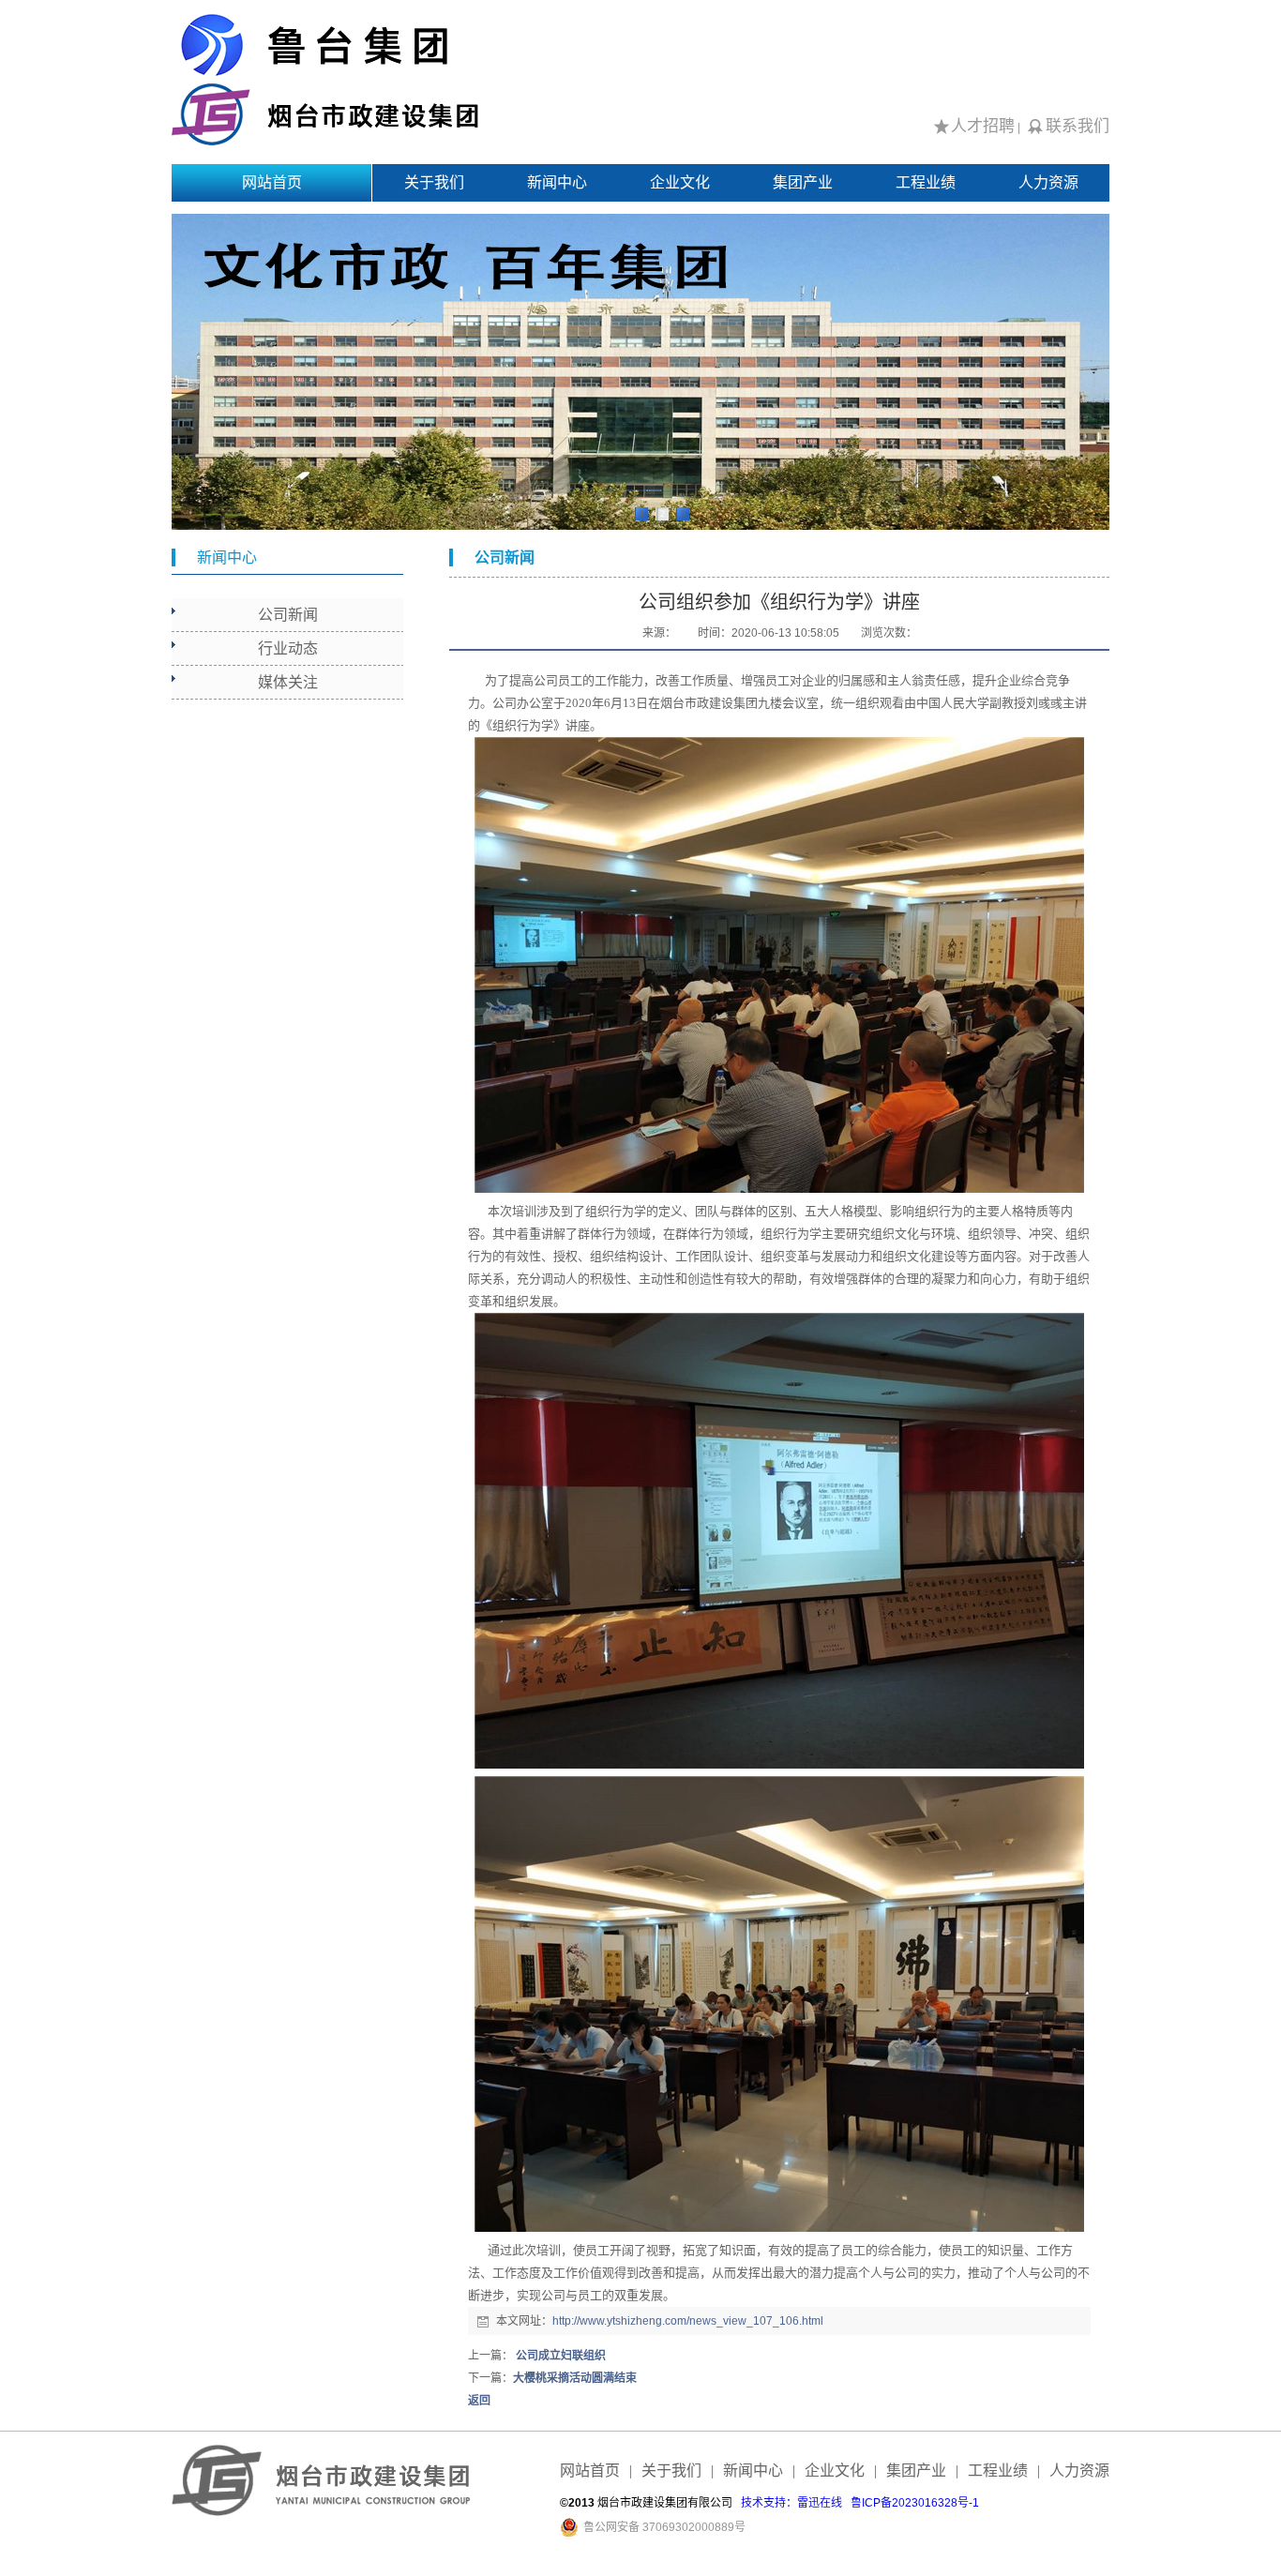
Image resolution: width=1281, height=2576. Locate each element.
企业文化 (680, 182)
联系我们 (1078, 126)
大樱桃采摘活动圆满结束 (575, 2378)
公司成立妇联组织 (559, 2356)
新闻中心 (557, 182)
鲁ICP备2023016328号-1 (915, 2503)
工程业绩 (926, 182)
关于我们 (434, 182)
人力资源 (1048, 182)
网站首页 (272, 182)
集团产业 (803, 182)
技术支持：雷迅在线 (791, 2503)
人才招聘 (983, 126)
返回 (479, 2401)
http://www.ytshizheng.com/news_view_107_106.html (688, 2321)
